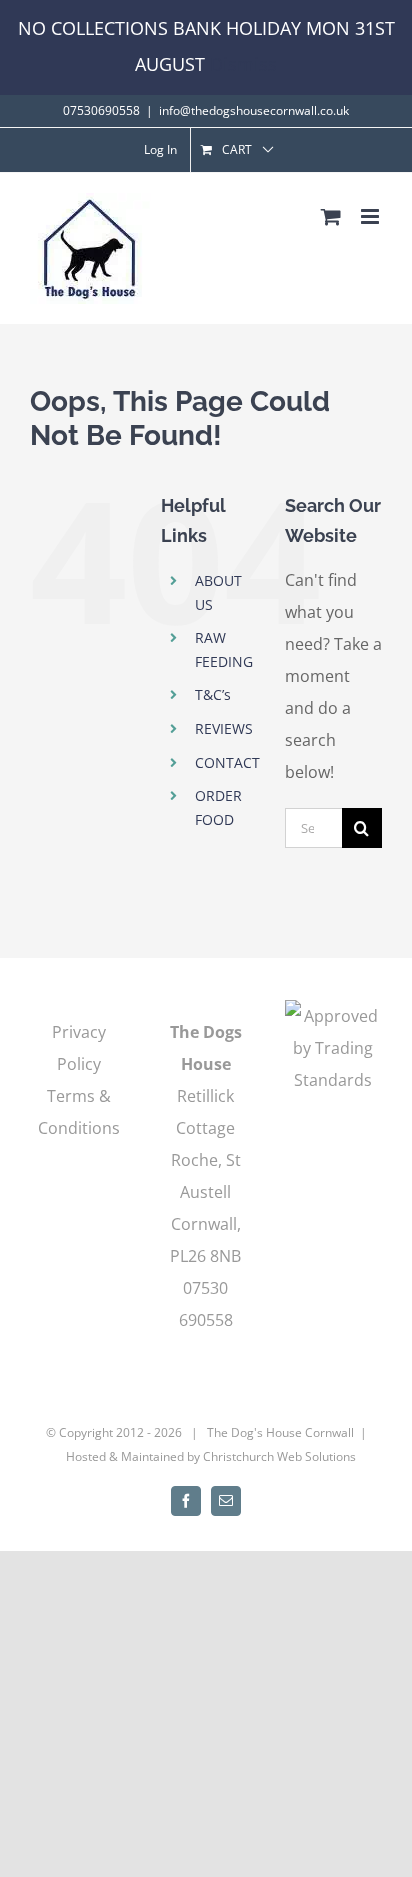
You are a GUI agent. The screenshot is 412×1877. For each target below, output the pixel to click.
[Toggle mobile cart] (331, 216)
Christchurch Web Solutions (279, 1456)
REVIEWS (224, 728)
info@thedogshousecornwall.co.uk (254, 110)
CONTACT (227, 762)
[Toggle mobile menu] (371, 216)
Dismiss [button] (243, 64)
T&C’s (213, 694)
